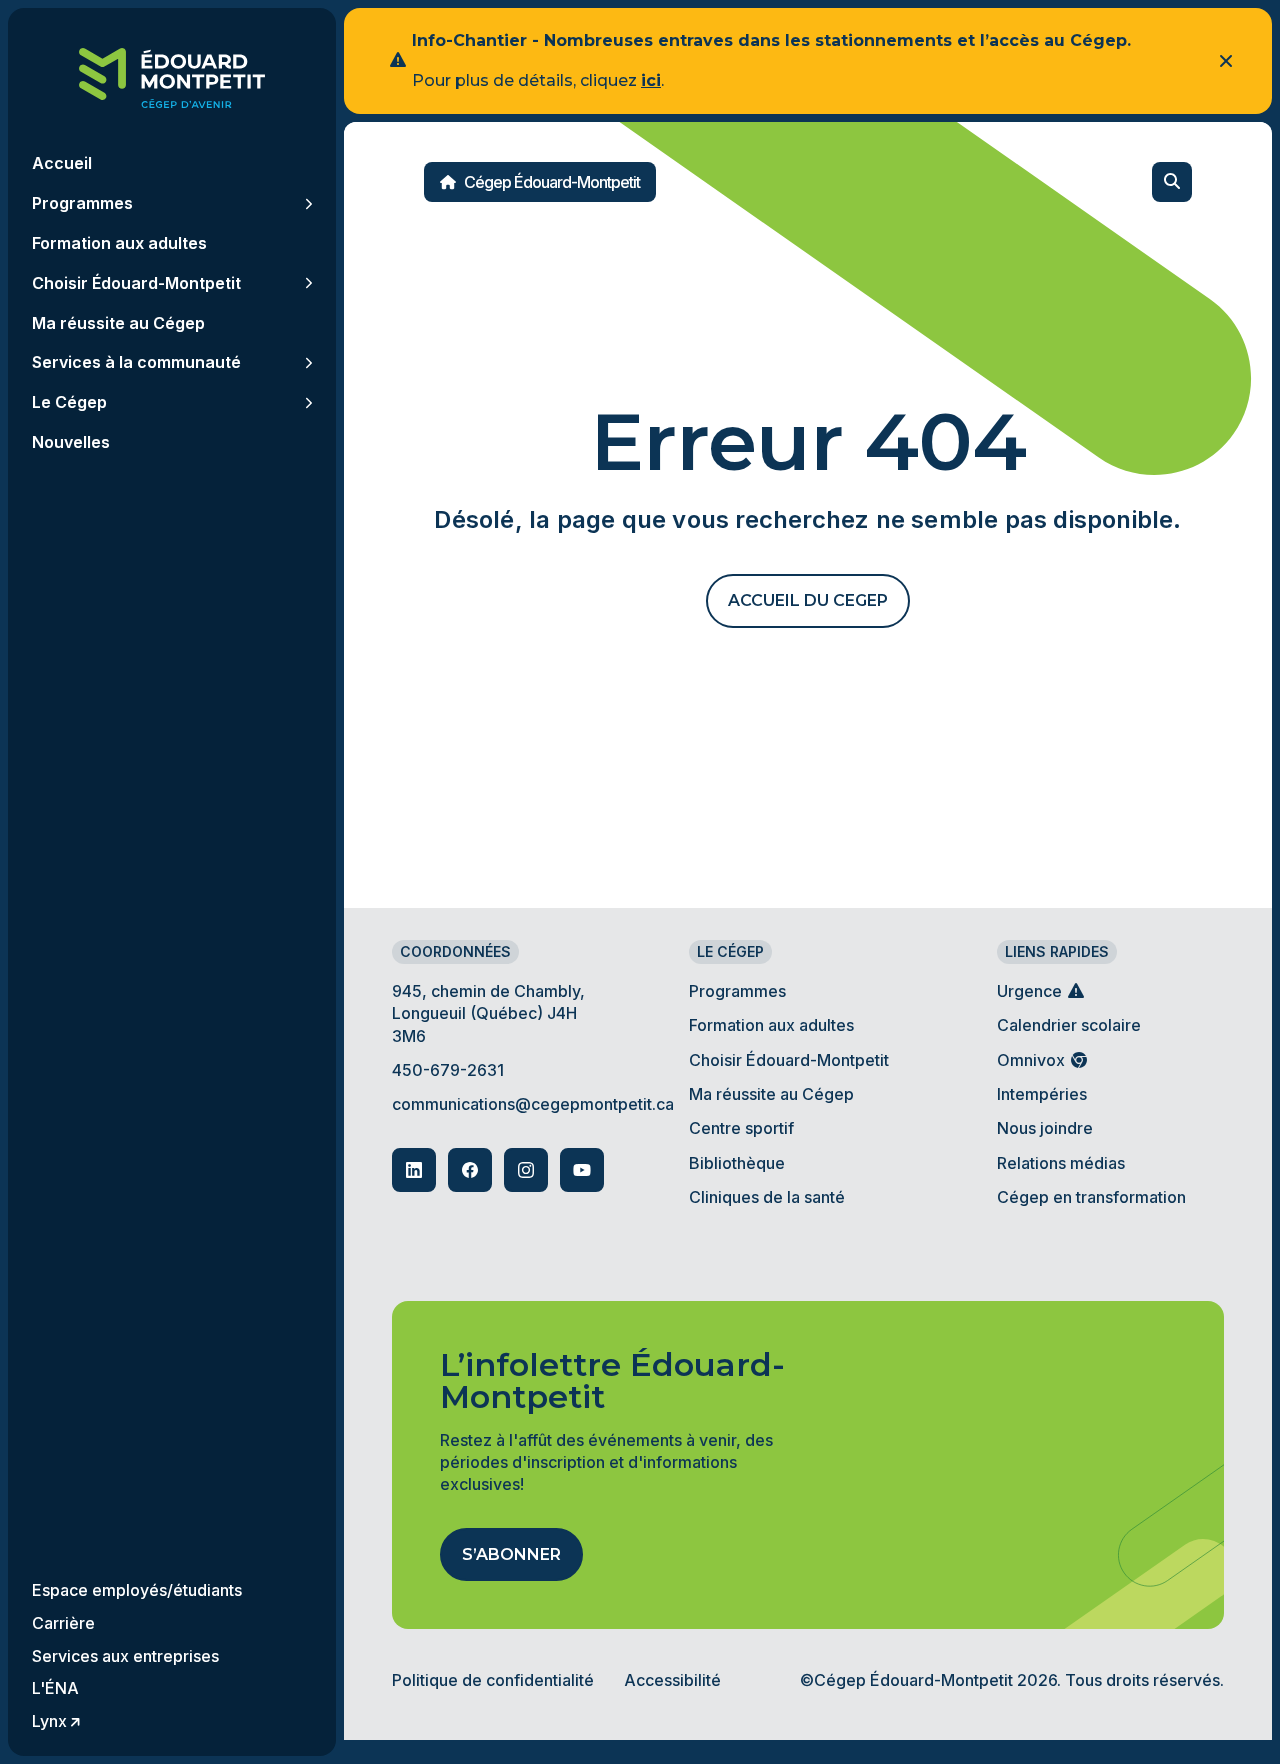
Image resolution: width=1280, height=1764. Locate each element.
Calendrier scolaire (1069, 1025)
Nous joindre (1045, 1128)
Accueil (62, 164)
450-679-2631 (448, 1070)
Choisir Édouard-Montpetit (789, 1060)
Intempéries (1042, 1094)
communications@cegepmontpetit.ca (533, 1104)
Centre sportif (741, 1128)
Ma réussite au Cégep (771, 1094)
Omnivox (1033, 1060)
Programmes (737, 991)
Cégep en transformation (1091, 1197)
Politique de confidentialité (493, 1680)
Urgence (1031, 991)
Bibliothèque (737, 1163)
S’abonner (511, 1554)
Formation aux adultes (771, 1025)
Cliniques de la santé (767, 1197)
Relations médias (1061, 1163)
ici (651, 80)
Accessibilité (672, 1680)
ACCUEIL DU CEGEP (808, 600)
